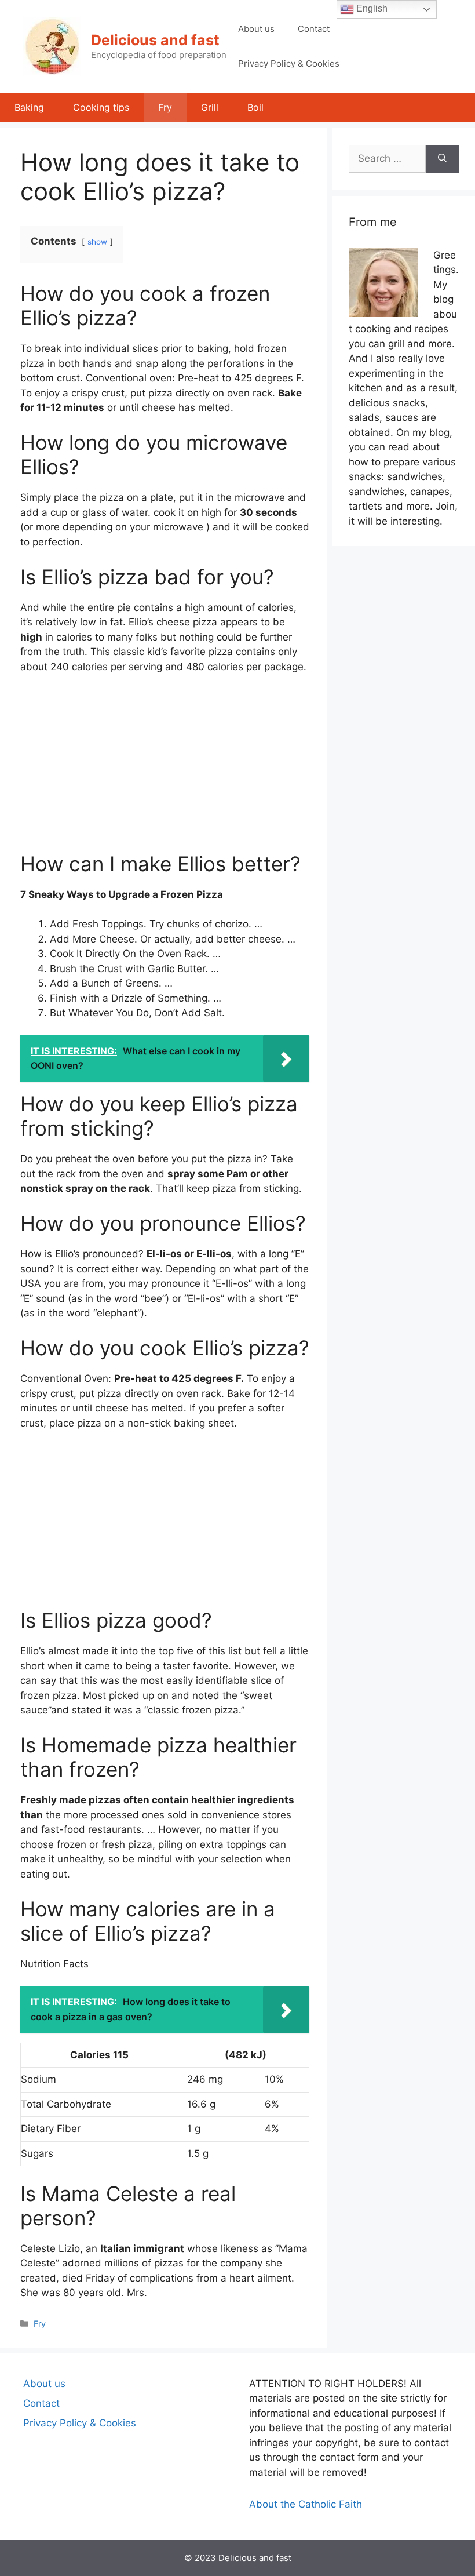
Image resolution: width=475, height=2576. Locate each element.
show (97, 242)
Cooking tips (101, 107)
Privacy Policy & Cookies (289, 63)
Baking (29, 107)
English (371, 8)
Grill (210, 107)
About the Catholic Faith (306, 2504)
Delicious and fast (155, 40)
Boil (255, 107)
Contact (314, 29)
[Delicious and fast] (52, 46)
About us (256, 29)
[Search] (442, 159)
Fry (165, 107)
